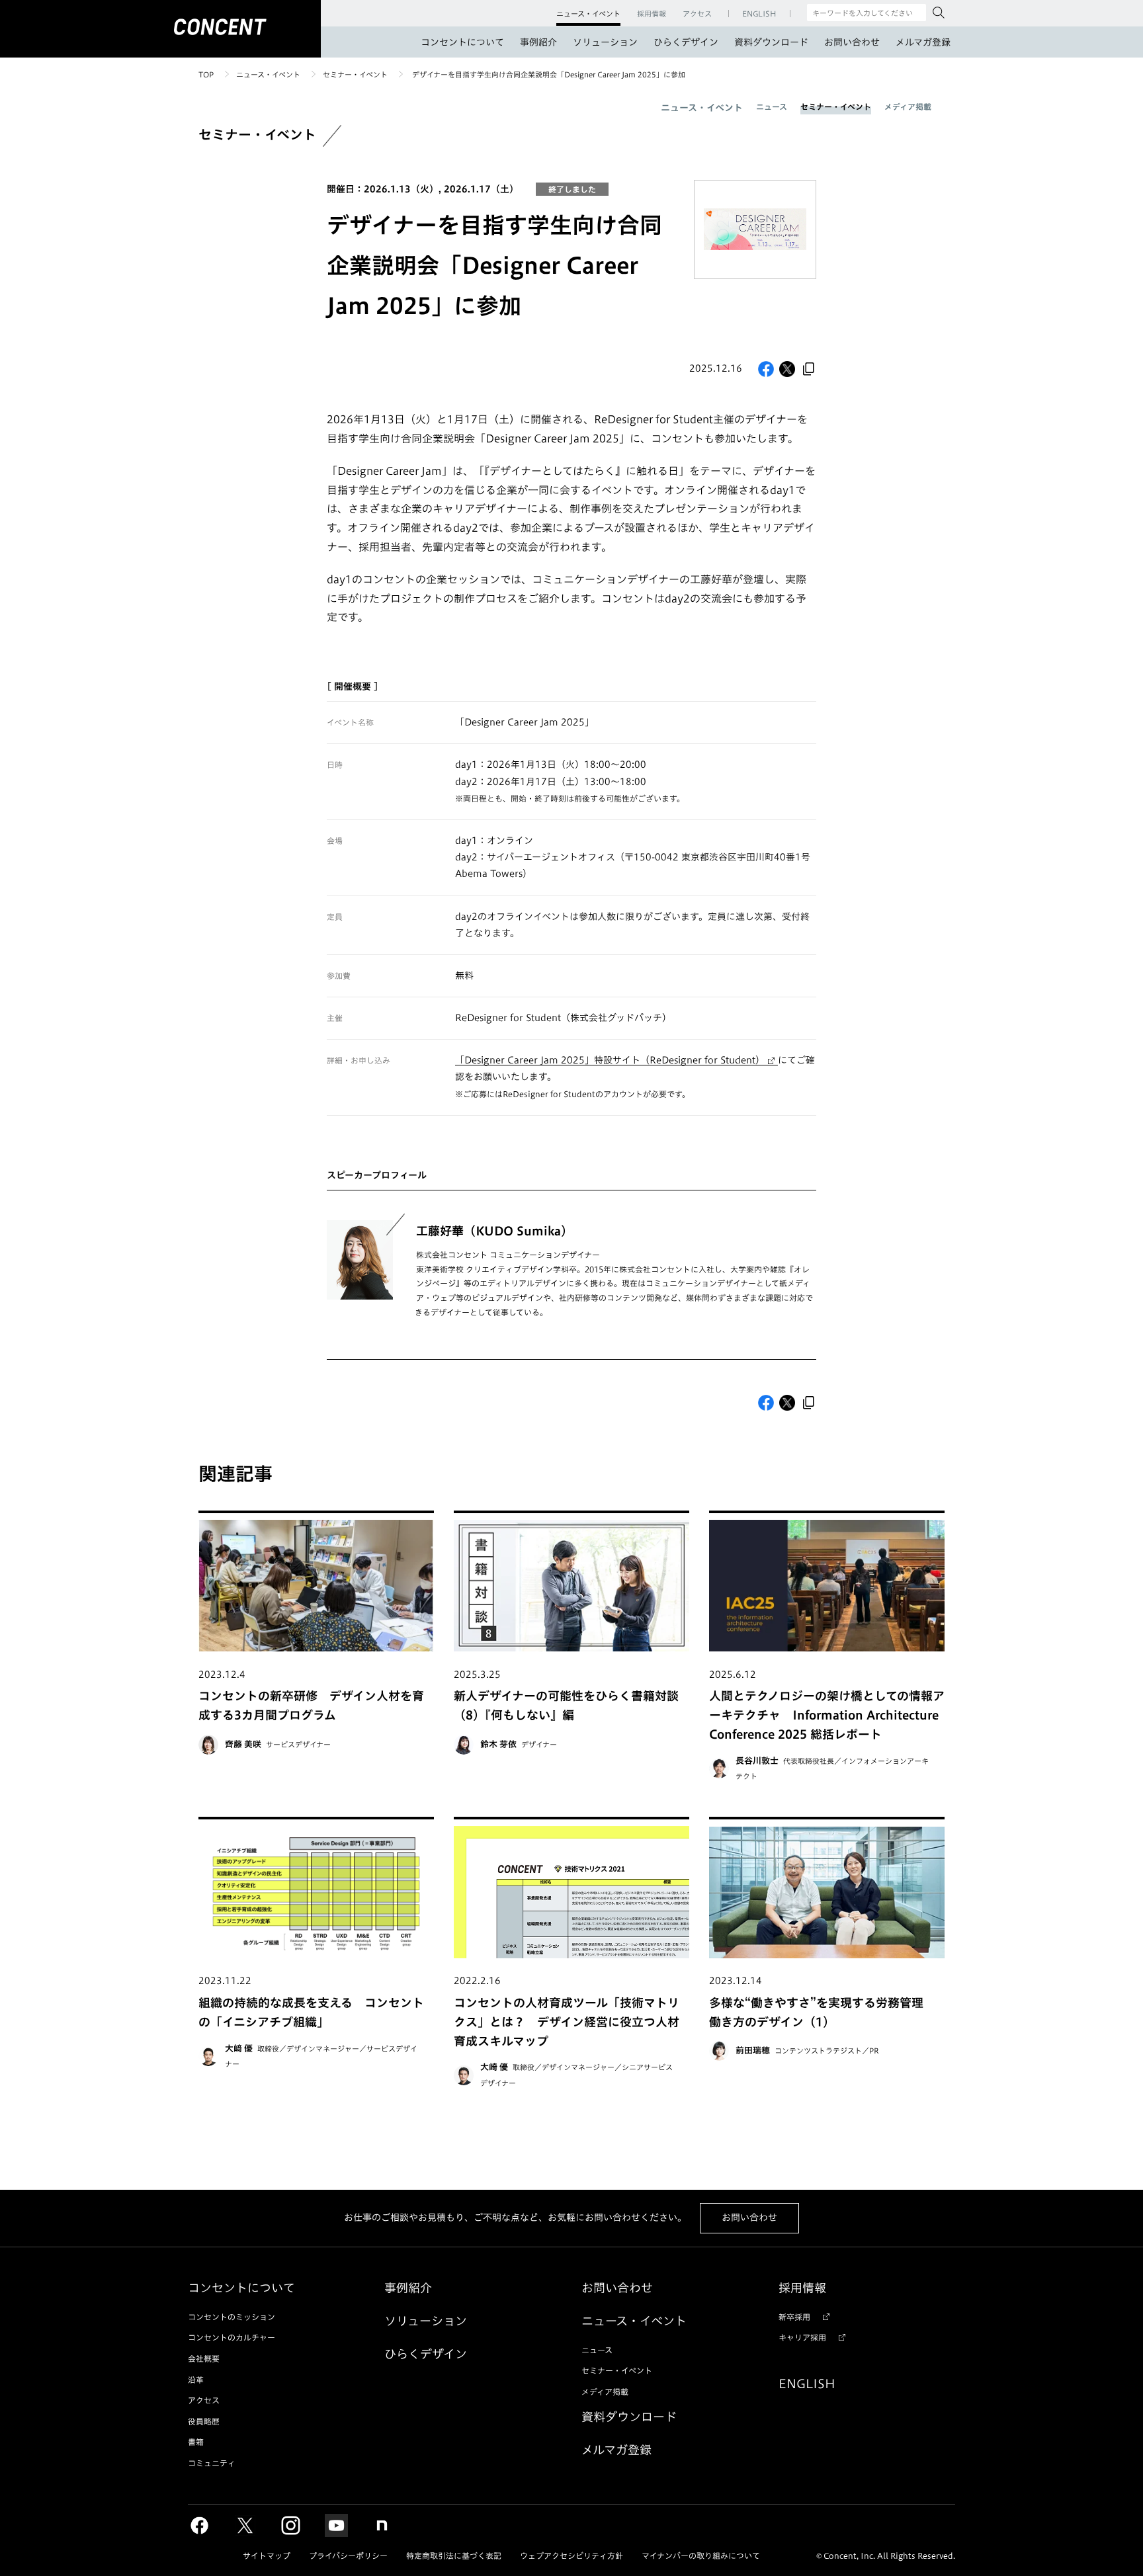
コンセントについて (462, 42)
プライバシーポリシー (348, 2555)
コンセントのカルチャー (232, 2337)
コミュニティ (212, 2463)
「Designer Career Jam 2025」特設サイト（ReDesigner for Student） (610, 1060)
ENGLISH (807, 2384)
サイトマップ (267, 2555)
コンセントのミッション (232, 2317)
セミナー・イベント (355, 74)
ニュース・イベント (268, 74)
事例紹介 (538, 42)
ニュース (772, 106)
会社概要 (204, 2358)
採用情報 (802, 2288)
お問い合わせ (852, 42)
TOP (206, 74)
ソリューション (605, 42)
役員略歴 (204, 2421)
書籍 (196, 2442)
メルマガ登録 (923, 42)
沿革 (196, 2380)
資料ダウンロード (771, 42)
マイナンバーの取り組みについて (701, 2555)
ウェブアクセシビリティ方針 (571, 2555)
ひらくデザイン (686, 42)
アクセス (204, 2400)
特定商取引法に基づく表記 (454, 2555)
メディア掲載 (908, 106)
